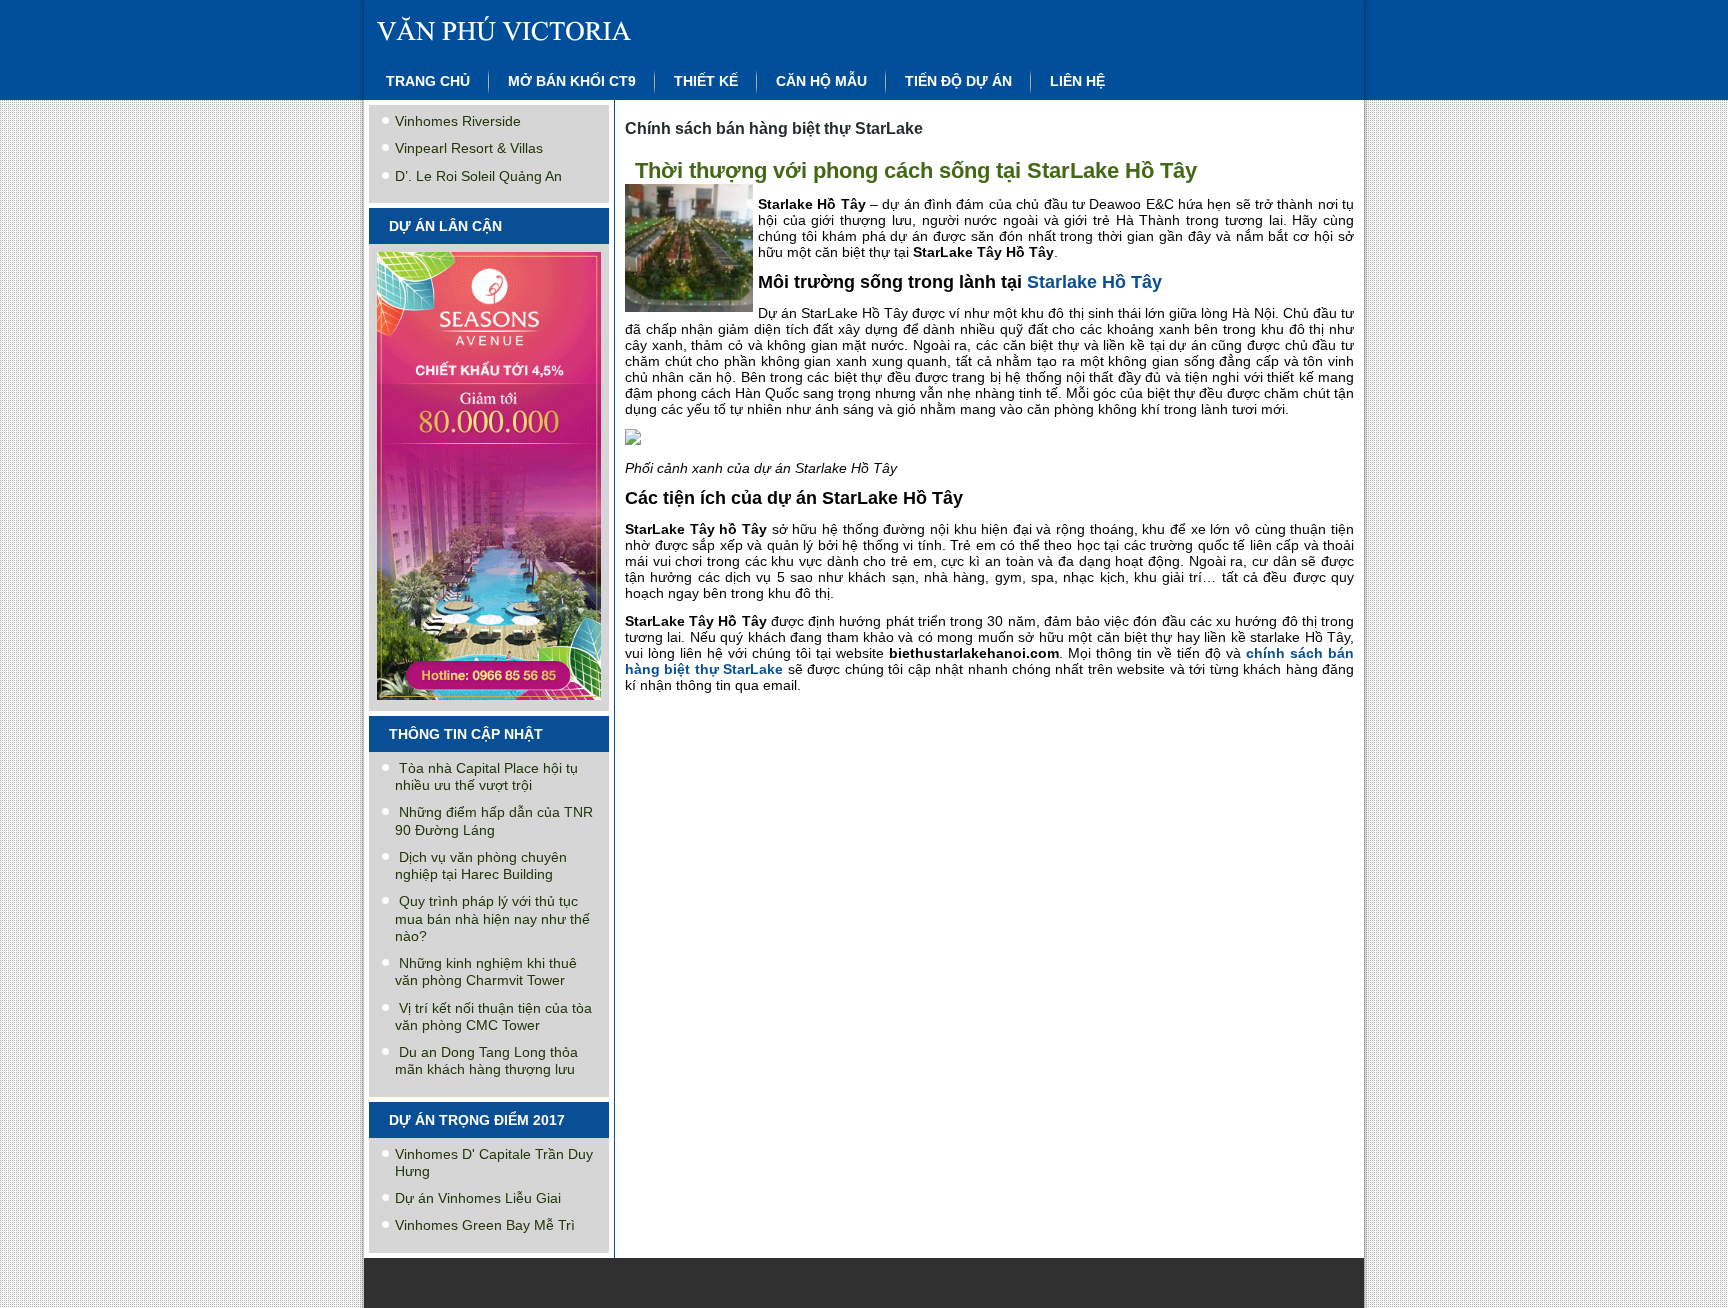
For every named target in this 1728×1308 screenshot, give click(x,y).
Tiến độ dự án (958, 81)
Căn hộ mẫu (821, 81)
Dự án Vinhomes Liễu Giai (478, 1198)
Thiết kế (706, 81)
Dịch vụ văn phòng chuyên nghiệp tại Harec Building (481, 865)
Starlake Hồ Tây (1094, 282)
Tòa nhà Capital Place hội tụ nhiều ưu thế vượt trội (486, 776)
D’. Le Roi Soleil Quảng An (478, 176)
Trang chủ (428, 81)
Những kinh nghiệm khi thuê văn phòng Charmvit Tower (486, 971)
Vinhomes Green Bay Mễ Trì (485, 1225)
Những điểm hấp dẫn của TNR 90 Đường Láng (494, 820)
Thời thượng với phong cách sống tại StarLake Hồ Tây (916, 170)
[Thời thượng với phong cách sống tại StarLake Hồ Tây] (691, 312)
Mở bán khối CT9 (572, 81)
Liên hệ (1077, 81)
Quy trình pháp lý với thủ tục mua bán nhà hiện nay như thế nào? (492, 918)
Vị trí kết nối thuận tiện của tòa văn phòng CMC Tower (493, 1016)
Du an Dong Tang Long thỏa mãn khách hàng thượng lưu (486, 1060)
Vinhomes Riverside (458, 121)
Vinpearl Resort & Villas (469, 148)
